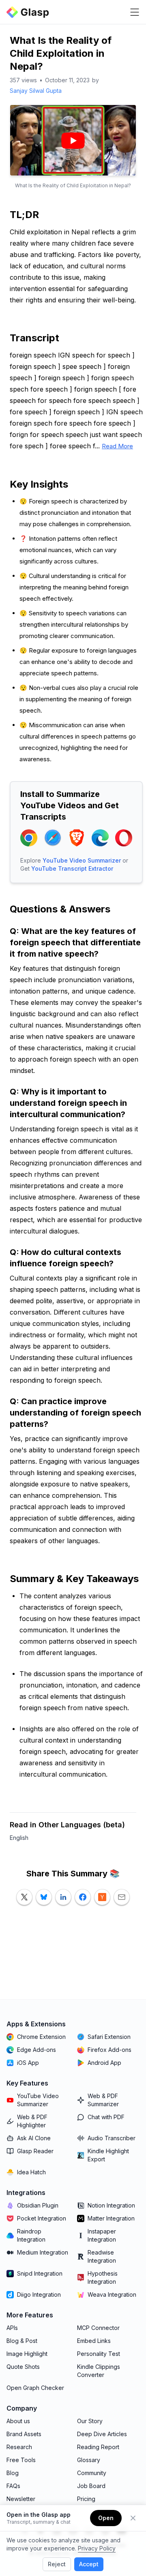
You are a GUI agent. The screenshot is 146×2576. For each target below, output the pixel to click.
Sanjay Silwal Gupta (36, 91)
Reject (57, 2564)
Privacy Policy (97, 2548)
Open (106, 2518)
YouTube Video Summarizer (82, 860)
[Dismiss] (133, 2518)
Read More (117, 446)
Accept (89, 2564)
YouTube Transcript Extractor (72, 868)
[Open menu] (135, 12)
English (19, 1838)
